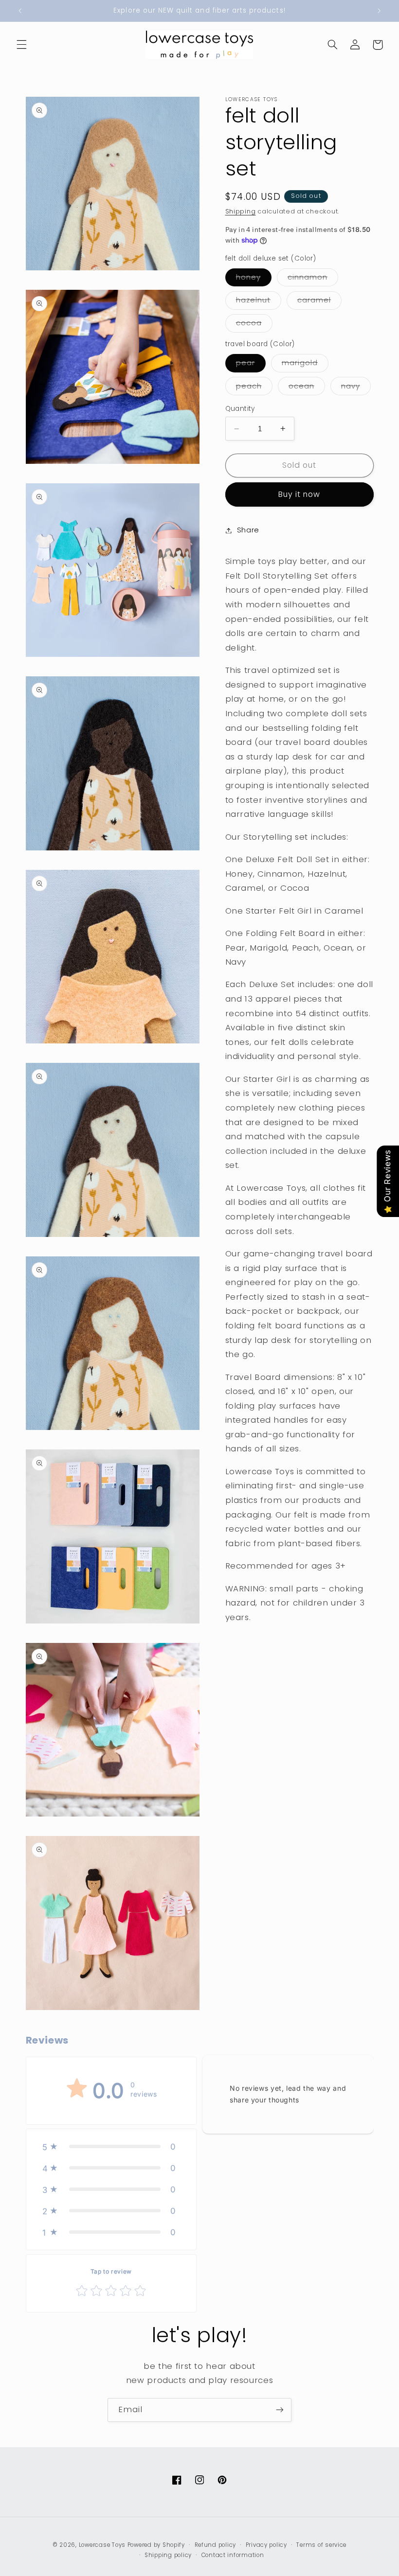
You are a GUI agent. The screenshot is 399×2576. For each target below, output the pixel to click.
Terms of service (321, 2545)
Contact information (233, 2555)
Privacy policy (266, 2545)
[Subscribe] (280, 2410)
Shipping (241, 211)
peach (254, 388)
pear (251, 365)
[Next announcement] (379, 11)
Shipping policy (168, 2555)
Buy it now (299, 494)
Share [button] (248, 530)
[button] (21, 45)
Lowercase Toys (102, 2545)
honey (254, 279)
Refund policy (216, 2545)
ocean (307, 388)
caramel (319, 302)
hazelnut (259, 302)
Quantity (240, 409)
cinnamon (313, 279)
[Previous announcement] (20, 11)
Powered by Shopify (156, 2545)
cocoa (254, 325)
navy (356, 388)
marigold (305, 365)
